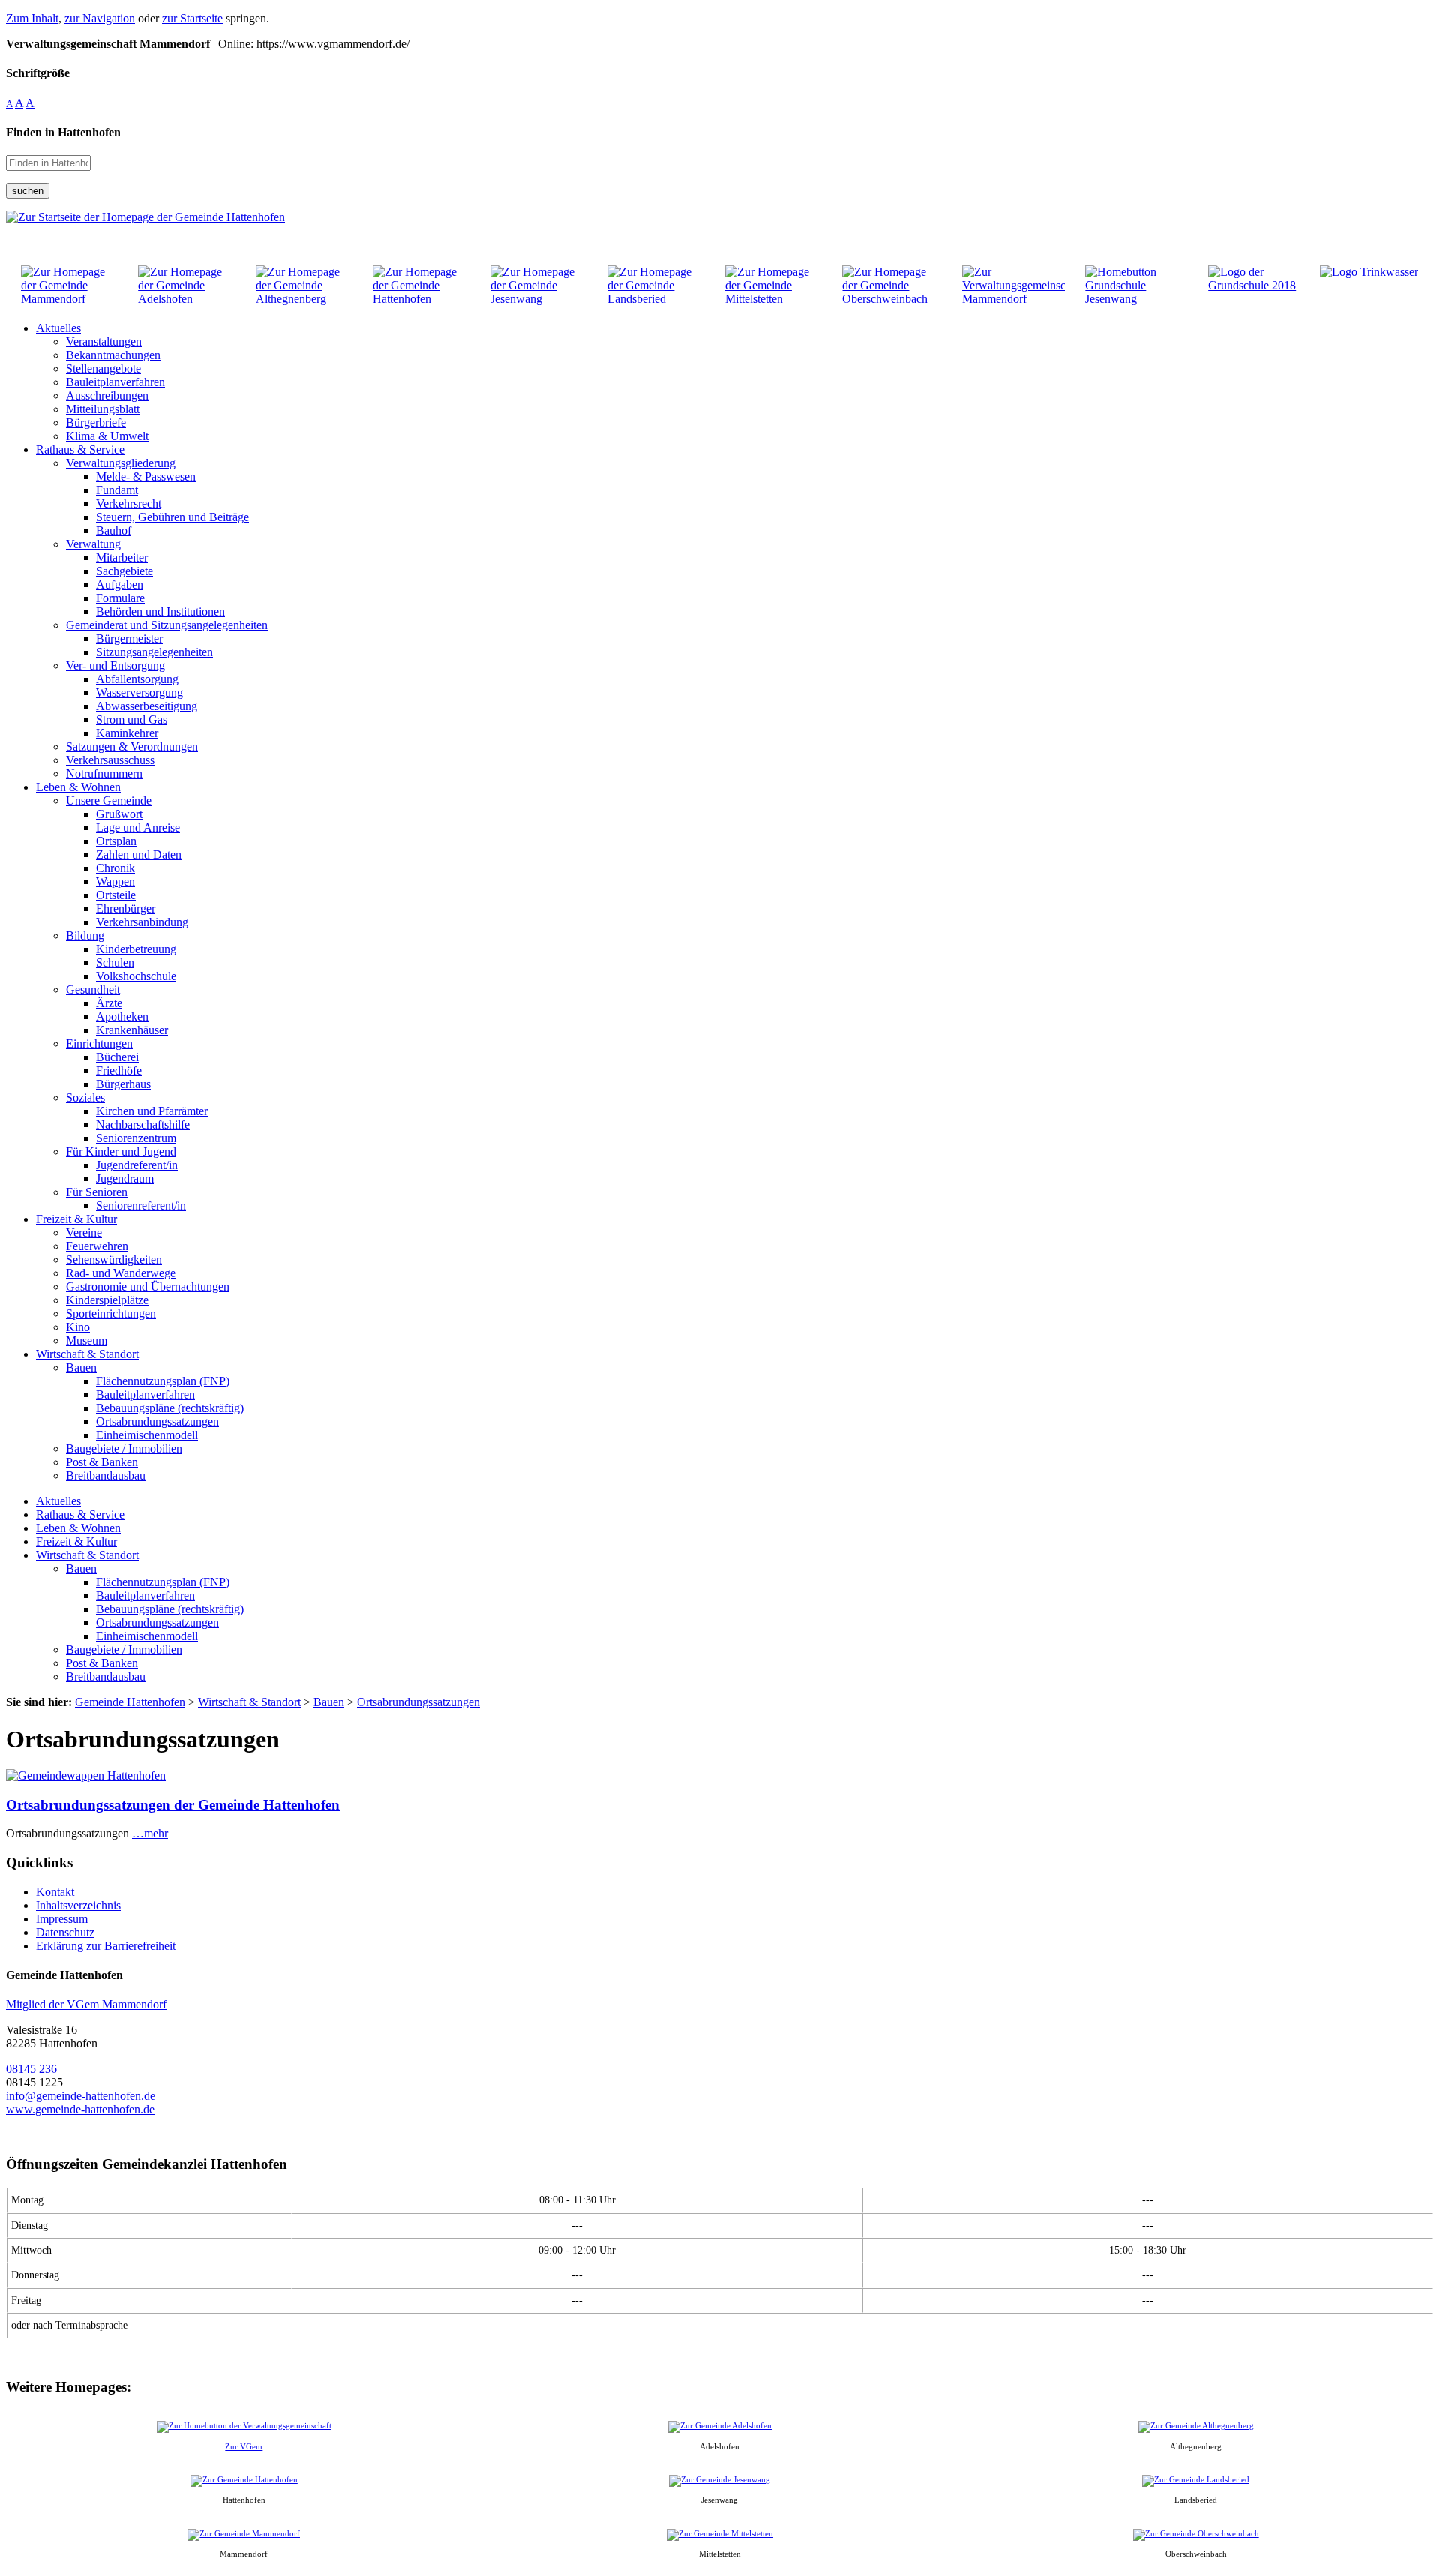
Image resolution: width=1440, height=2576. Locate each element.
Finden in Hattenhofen (63, 132)
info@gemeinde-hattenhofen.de (81, 2096)
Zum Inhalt (32, 18)
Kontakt (55, 1892)
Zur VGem (244, 2446)
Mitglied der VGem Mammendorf (86, 2004)
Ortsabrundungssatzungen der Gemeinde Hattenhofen (173, 1805)
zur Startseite (192, 18)
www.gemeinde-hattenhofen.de (80, 2109)
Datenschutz (65, 1932)
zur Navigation (100, 18)
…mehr (150, 1833)
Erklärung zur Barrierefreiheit (106, 1946)
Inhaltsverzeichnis (78, 1905)
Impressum (62, 1919)
